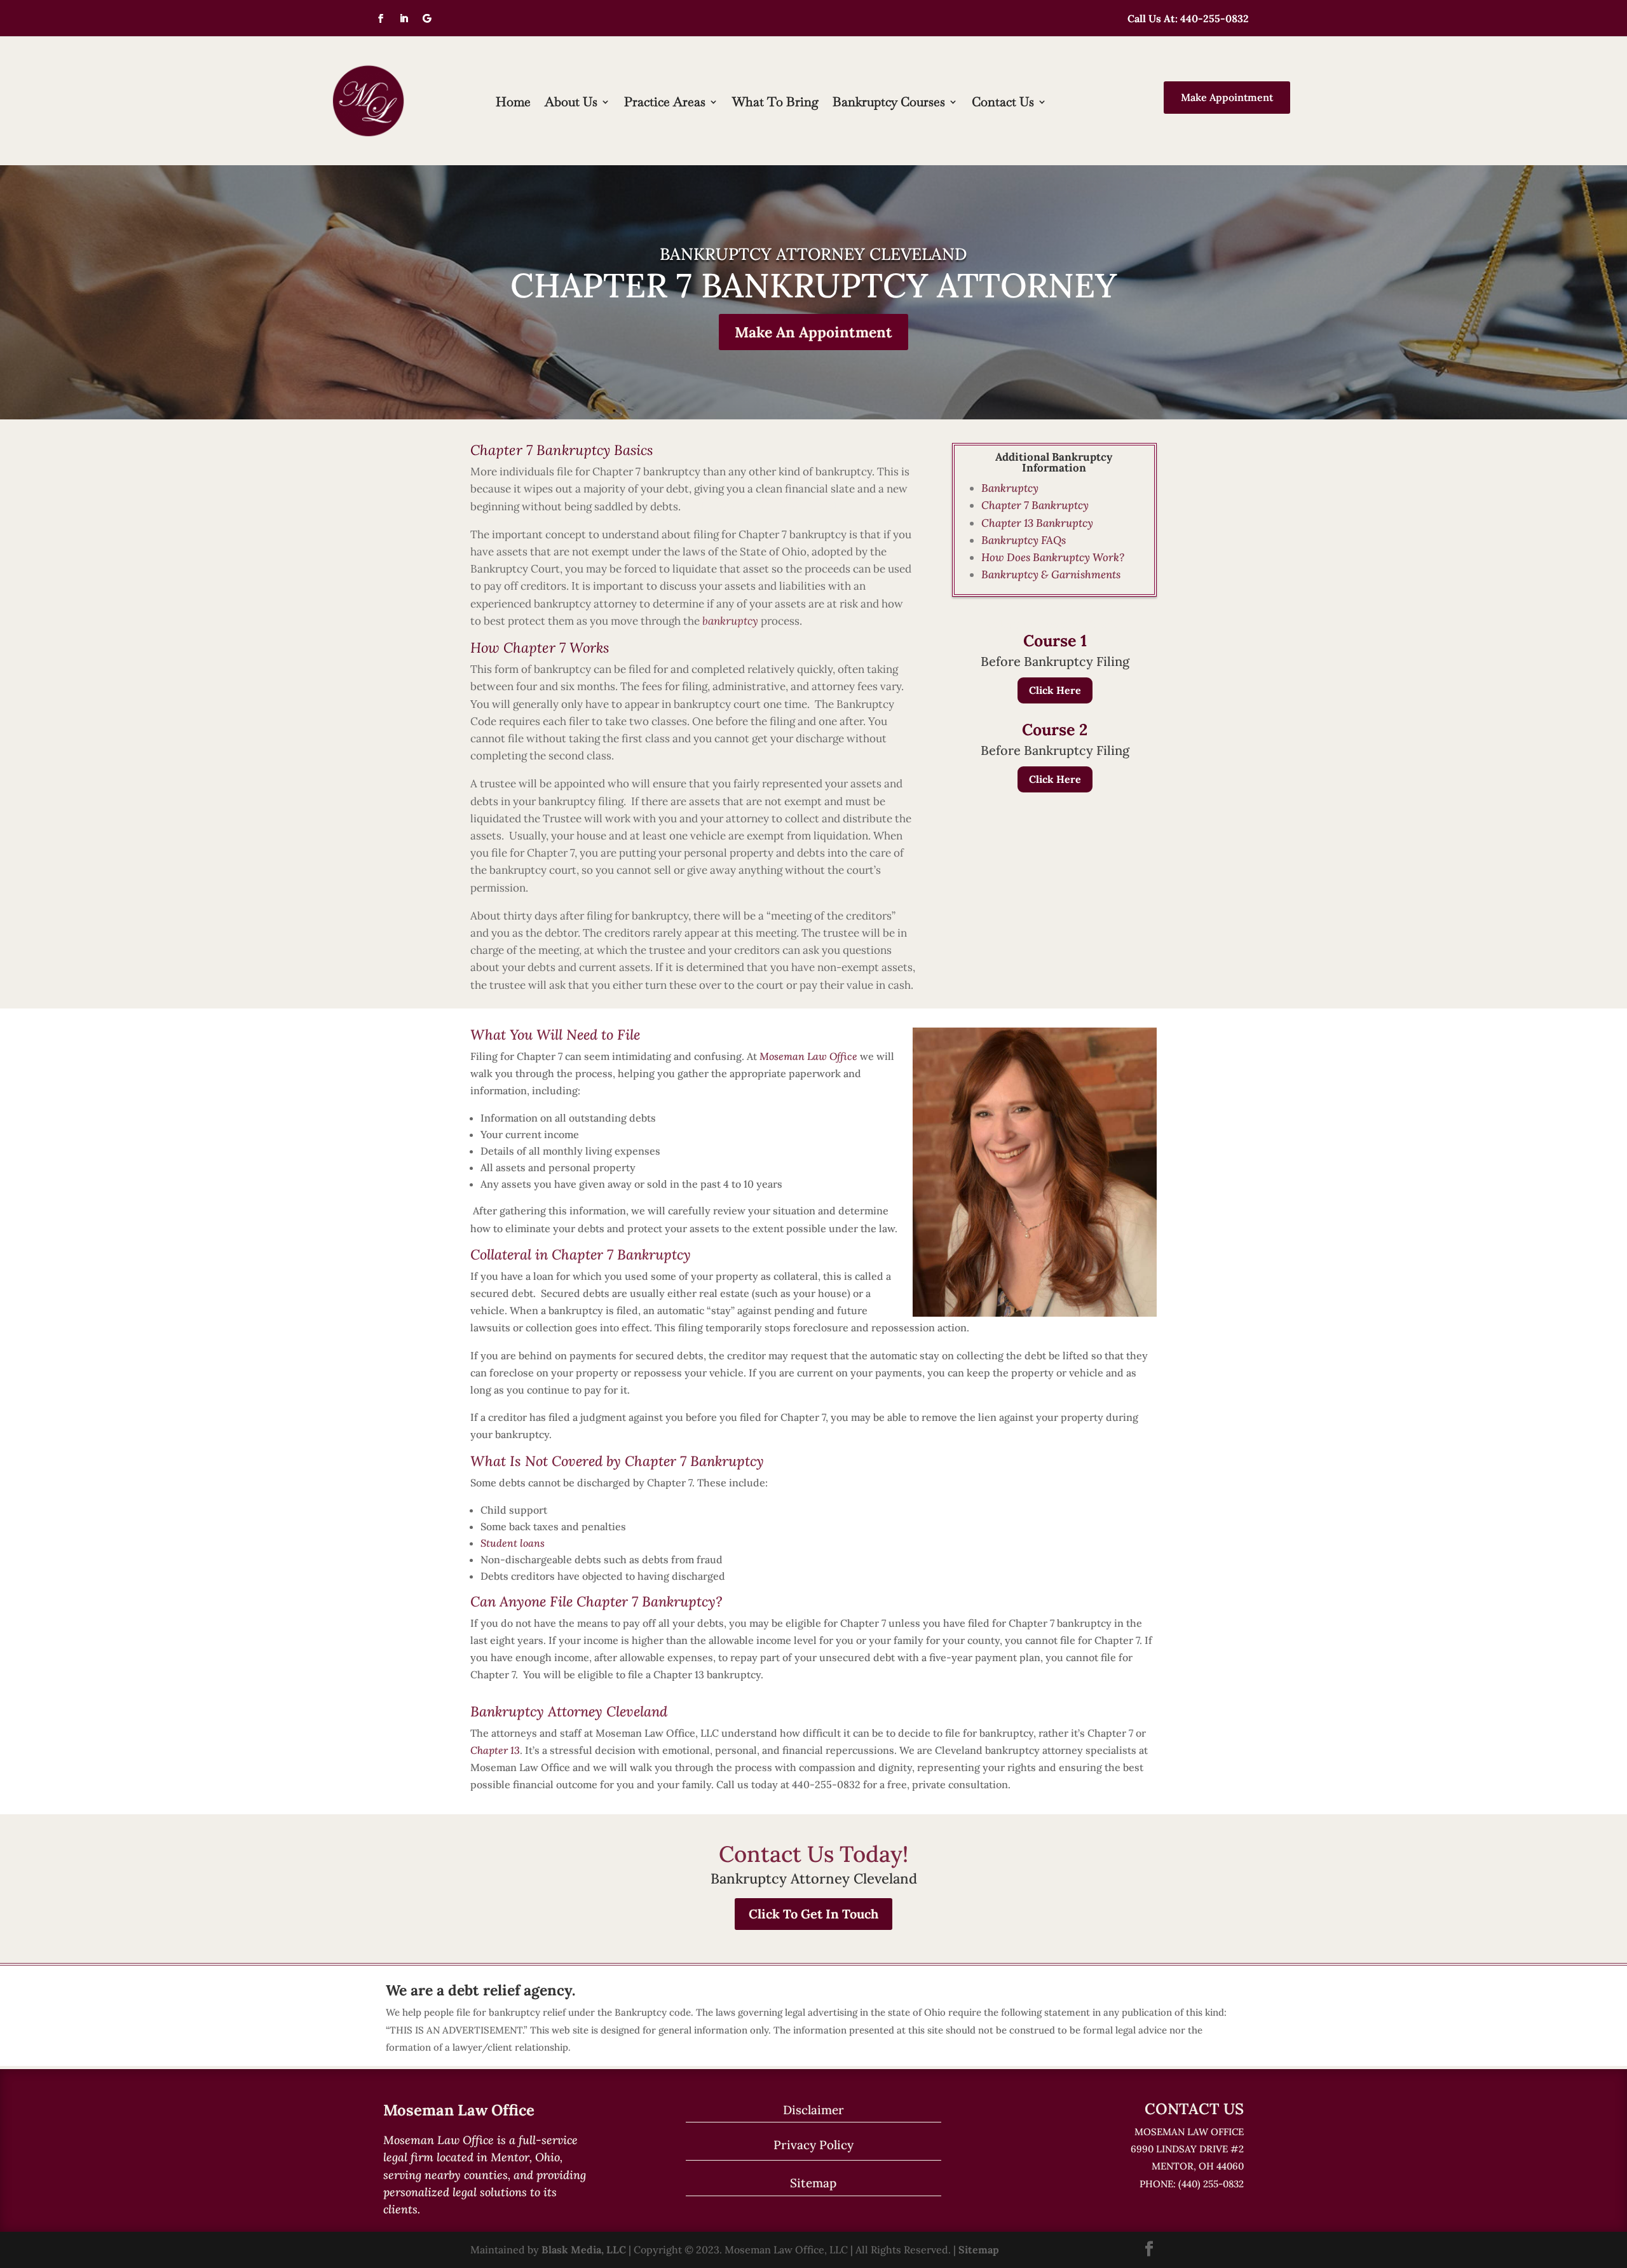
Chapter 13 (495, 1750)
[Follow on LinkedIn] (404, 18)
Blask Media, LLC (584, 2250)
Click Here (1055, 690)
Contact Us (1003, 104)
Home (513, 104)
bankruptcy (730, 621)
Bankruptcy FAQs (1024, 540)
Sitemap (813, 2183)
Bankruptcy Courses (889, 104)
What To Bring (775, 104)
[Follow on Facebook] (381, 18)
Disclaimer (813, 2110)
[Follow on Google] (426, 18)
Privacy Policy (813, 2145)
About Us (571, 104)
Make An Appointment (813, 332)
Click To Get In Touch (813, 1914)
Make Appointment (1227, 97)
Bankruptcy (1010, 488)
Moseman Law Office (808, 1056)
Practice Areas (665, 104)
